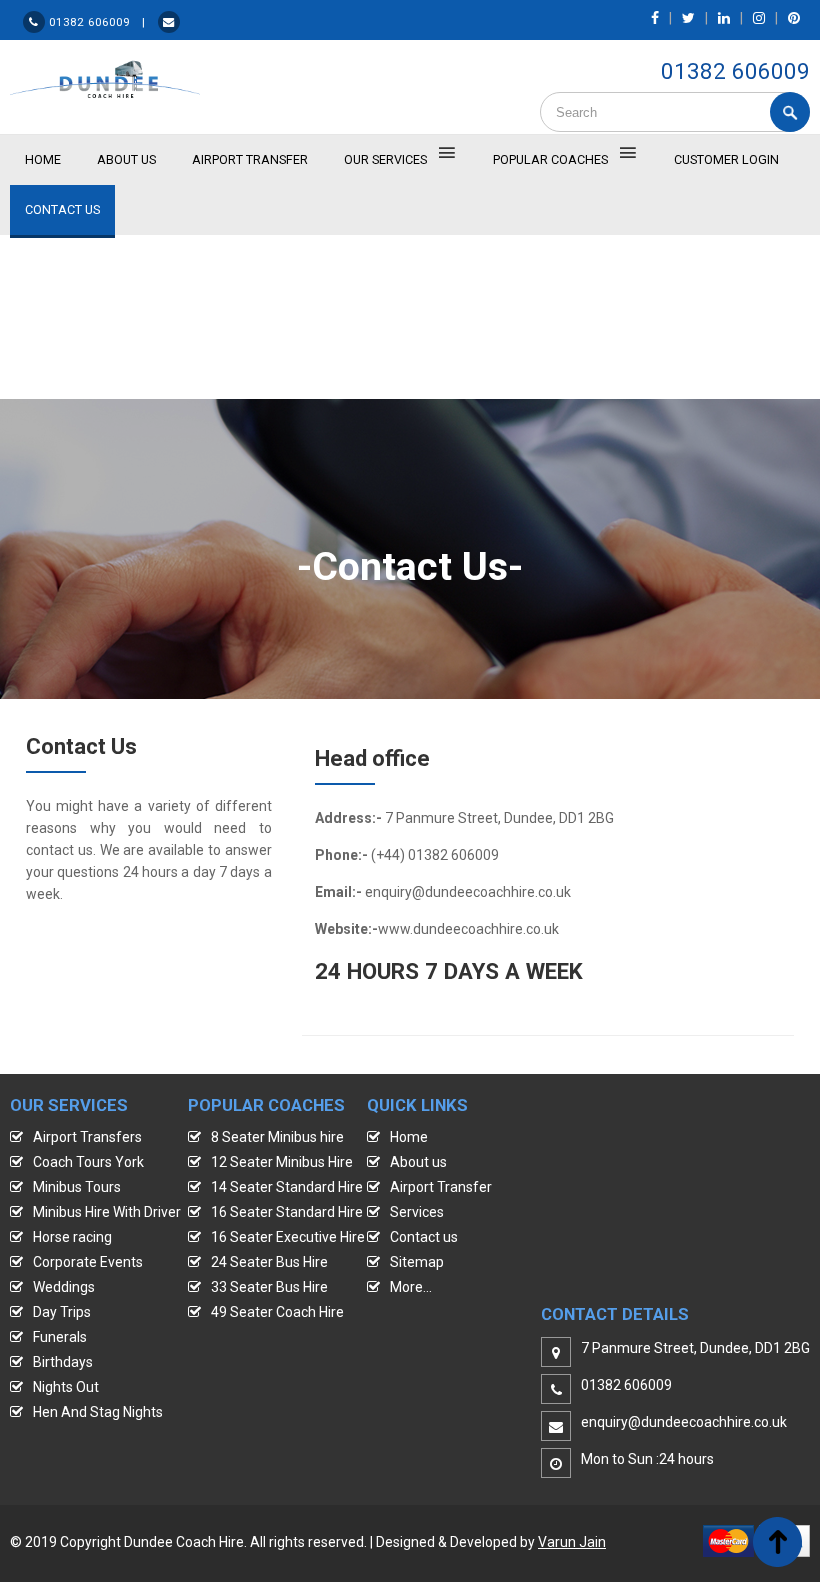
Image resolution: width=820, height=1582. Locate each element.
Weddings (64, 1287)
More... (411, 1287)
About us (418, 1162)
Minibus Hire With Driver (107, 1212)
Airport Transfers (87, 1137)
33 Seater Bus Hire (269, 1287)
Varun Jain (572, 1542)
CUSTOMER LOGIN (726, 159)
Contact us (424, 1237)
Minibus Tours (77, 1187)
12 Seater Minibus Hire (282, 1162)
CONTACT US (62, 209)
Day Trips (62, 1312)
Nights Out (66, 1387)
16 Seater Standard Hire (287, 1212)
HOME (43, 159)
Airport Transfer (250, 159)
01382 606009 (735, 71)
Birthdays (63, 1362)
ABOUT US (126, 159)
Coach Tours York (88, 1162)
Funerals (60, 1337)
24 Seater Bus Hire (269, 1262)
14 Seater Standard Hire (287, 1187)
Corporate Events (88, 1262)
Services (417, 1212)
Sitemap (417, 1262)
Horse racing (72, 1237)
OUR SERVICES (385, 159)
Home (409, 1137)
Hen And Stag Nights (98, 1412)
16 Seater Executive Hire (288, 1237)
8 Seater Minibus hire (277, 1137)
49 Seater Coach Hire (277, 1312)
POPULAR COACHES (550, 159)
